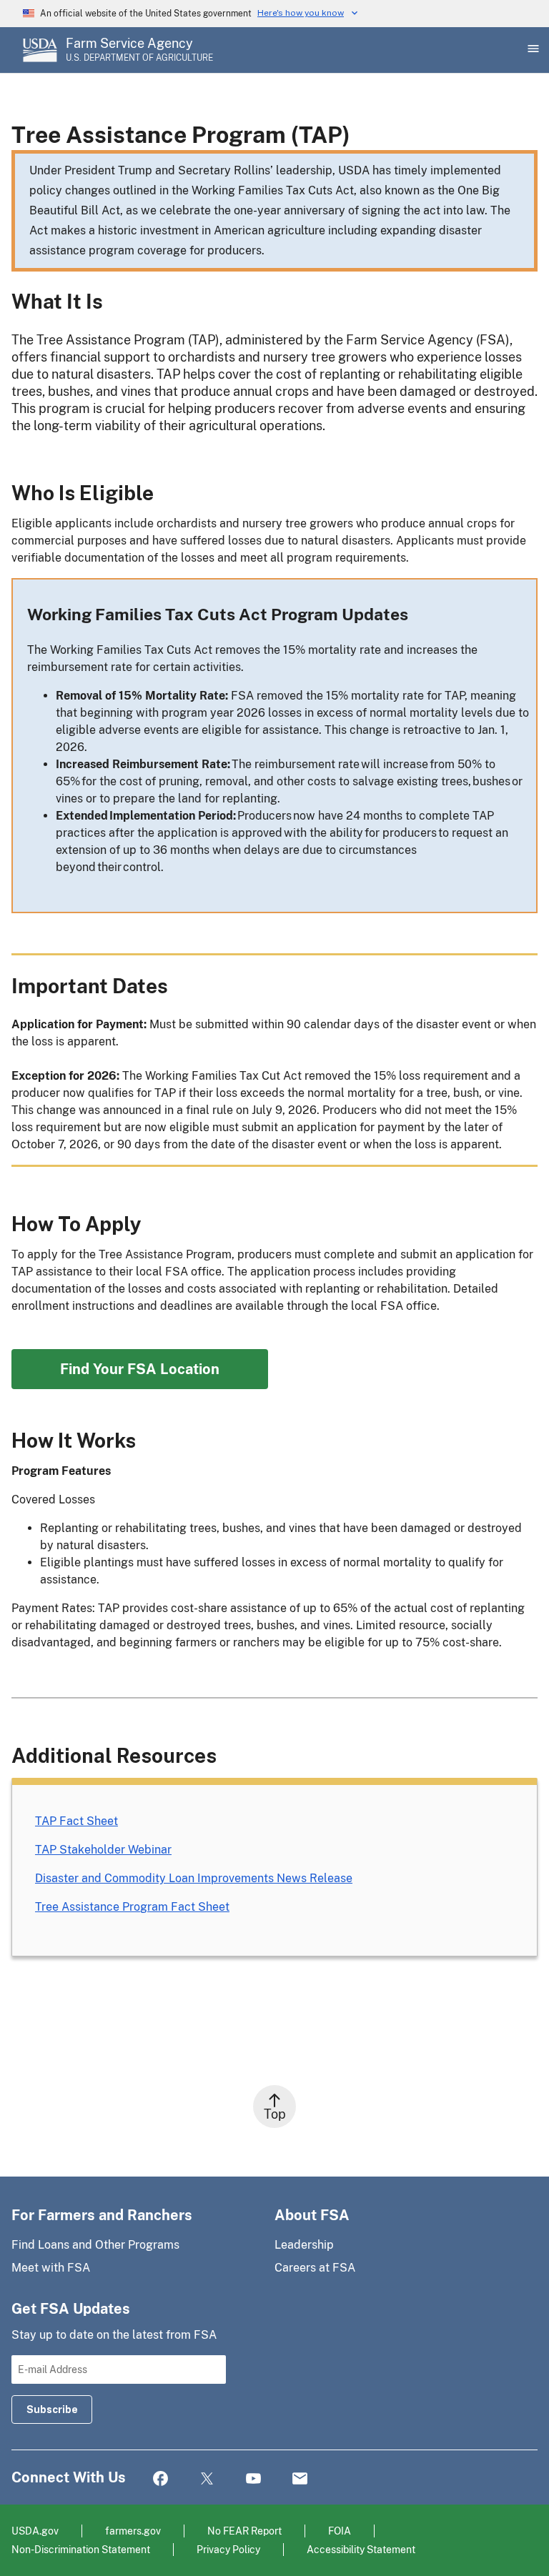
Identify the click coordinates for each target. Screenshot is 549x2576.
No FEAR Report (244, 2531)
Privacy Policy (228, 2549)
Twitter (207, 2479)
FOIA (340, 2531)
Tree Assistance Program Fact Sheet (132, 1907)
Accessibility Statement (361, 2549)
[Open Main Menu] (532, 50)
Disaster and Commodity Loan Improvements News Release (194, 1878)
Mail (300, 2479)
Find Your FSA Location (140, 1369)
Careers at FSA (315, 2268)
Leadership (304, 2245)
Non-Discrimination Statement (81, 2549)
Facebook (160, 2479)
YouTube (253, 2479)
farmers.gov (133, 2531)
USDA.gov (35, 2531)
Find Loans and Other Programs (95, 2245)
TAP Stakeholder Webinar (103, 1850)
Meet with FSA (51, 2268)
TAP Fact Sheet (76, 1821)
